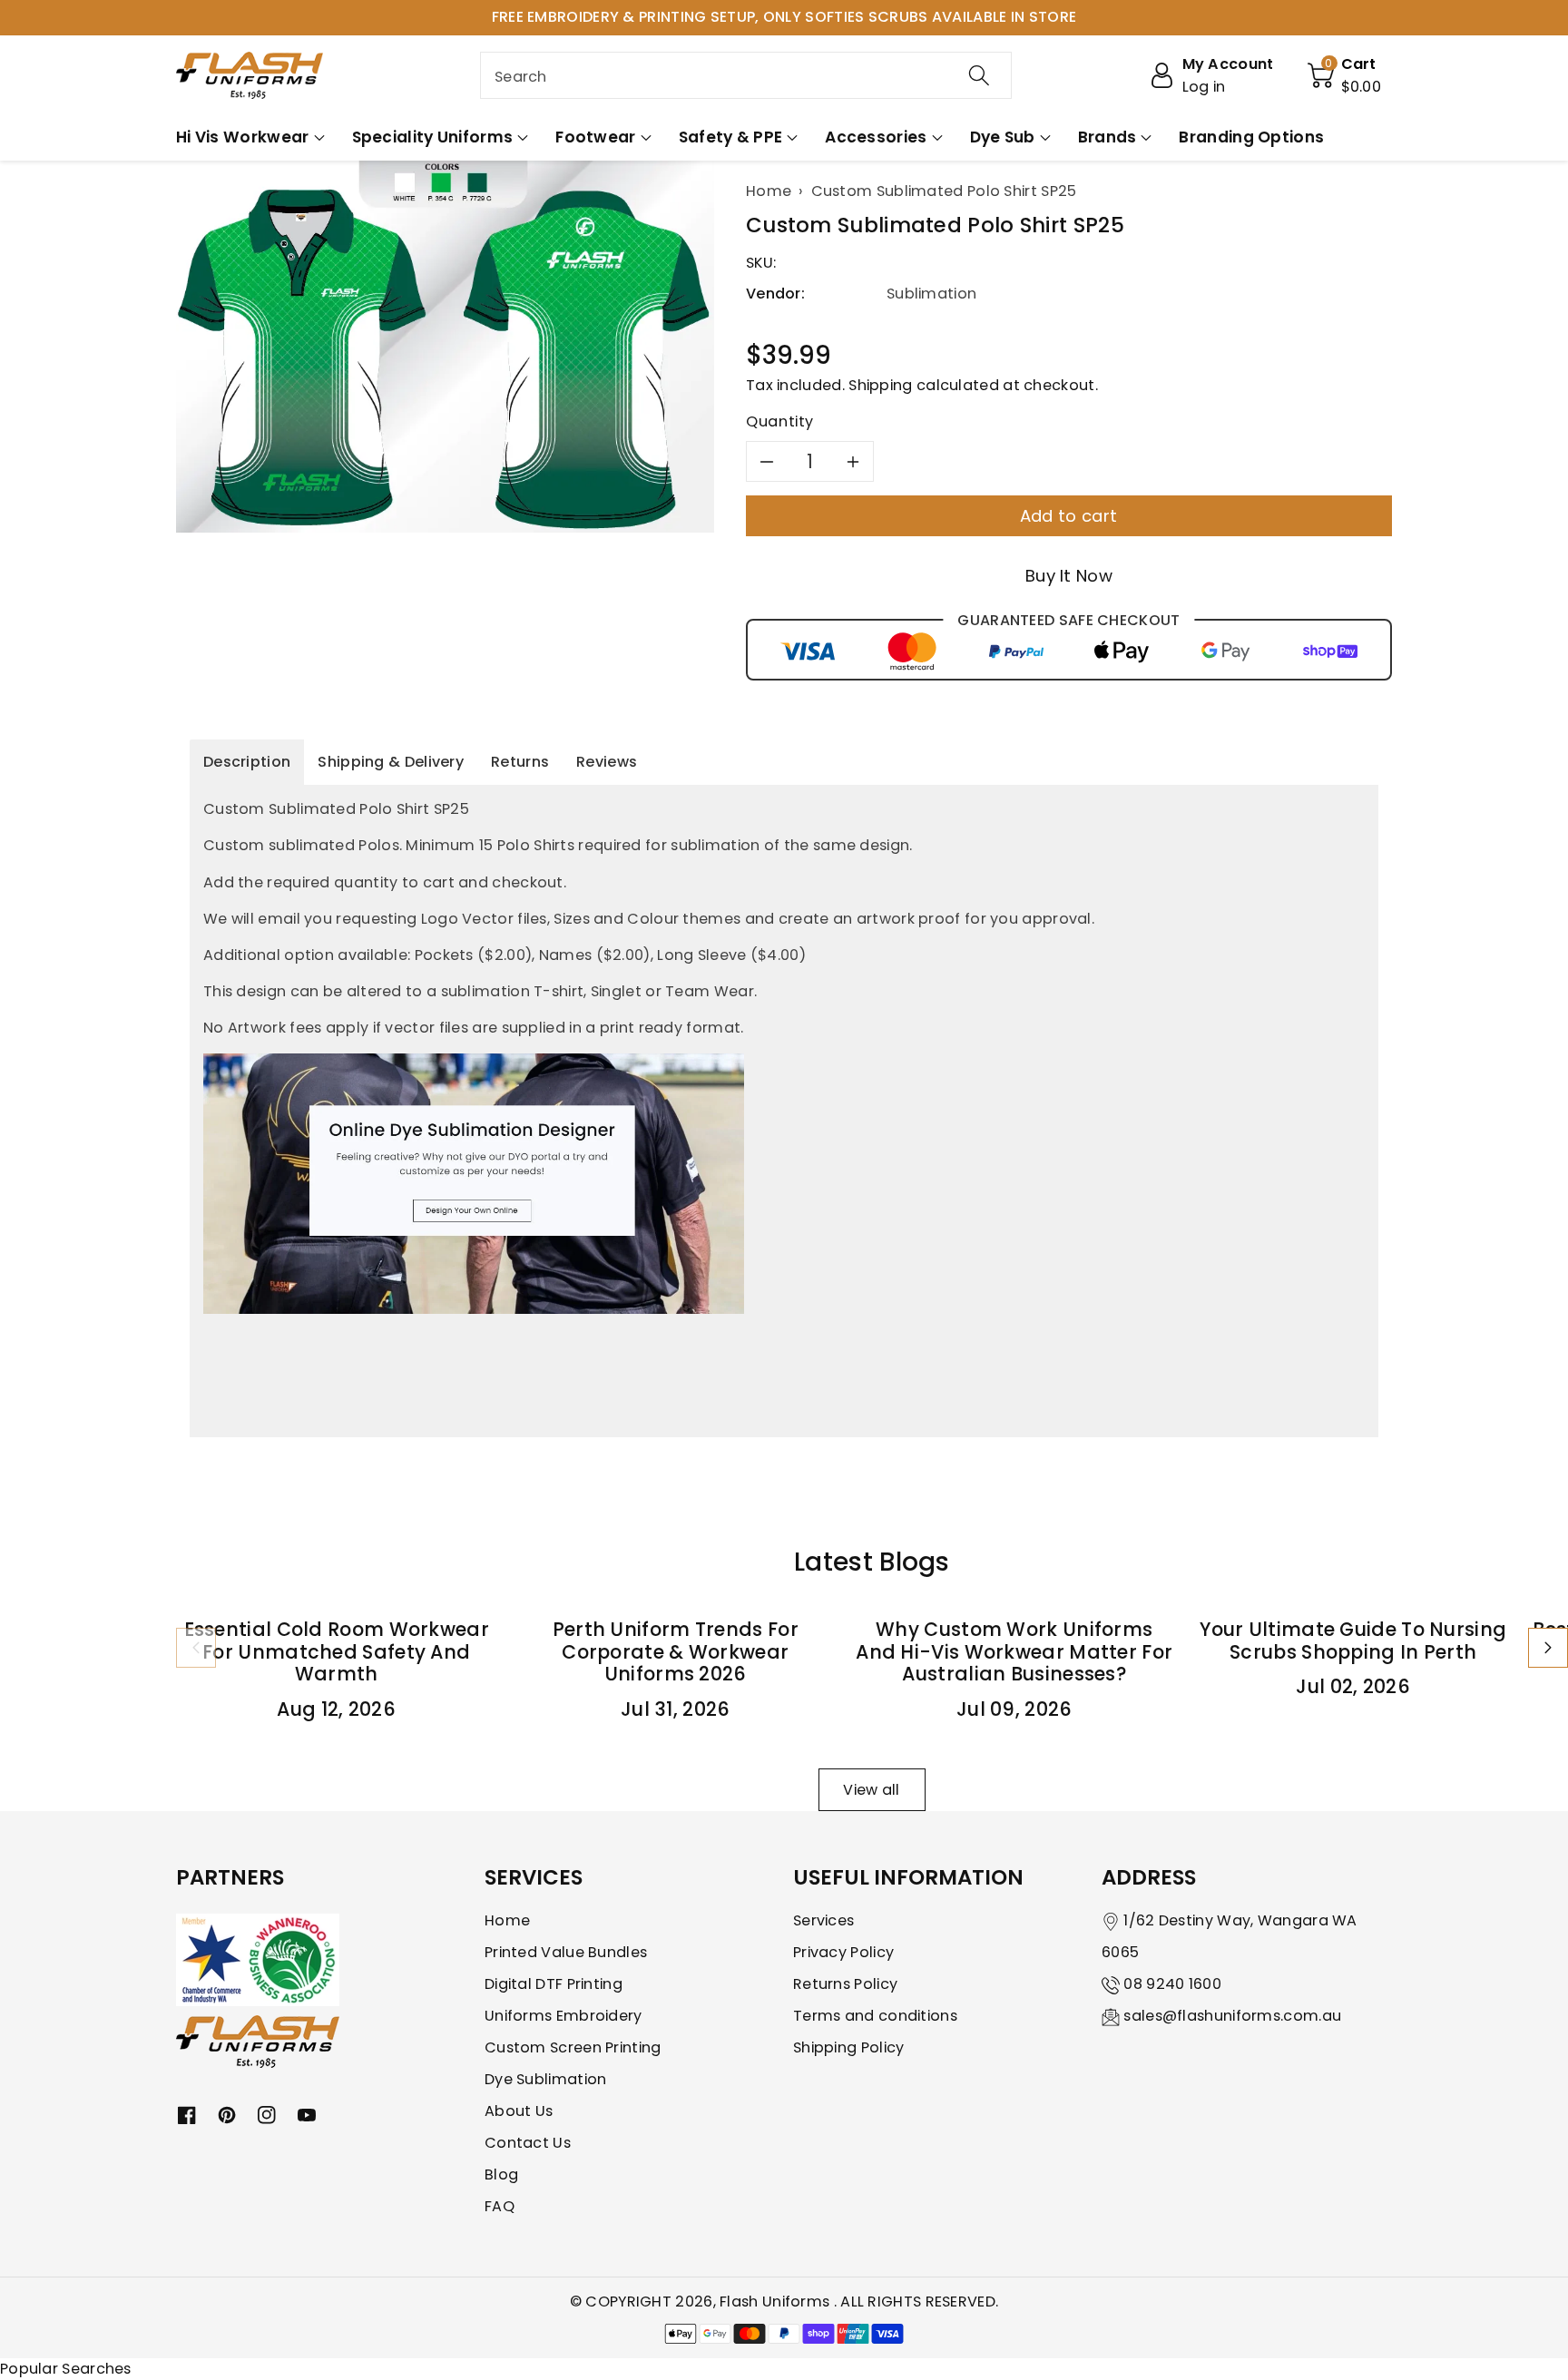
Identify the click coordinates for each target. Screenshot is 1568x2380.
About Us (519, 2111)
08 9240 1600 (1172, 1984)
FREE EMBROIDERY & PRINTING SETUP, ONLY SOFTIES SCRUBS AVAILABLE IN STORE (784, 17)
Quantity (780, 421)
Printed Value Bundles (566, 1952)
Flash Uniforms (777, 2302)
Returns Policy (845, 1984)
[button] (1345, 75)
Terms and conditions (875, 2016)
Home (507, 1920)
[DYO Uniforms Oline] (474, 1183)
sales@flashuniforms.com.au (1232, 2016)
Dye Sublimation (546, 2079)
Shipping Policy (849, 2047)
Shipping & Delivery (391, 762)
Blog (501, 2174)
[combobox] (746, 75)
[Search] (979, 75)
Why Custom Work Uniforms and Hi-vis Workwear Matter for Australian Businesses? (1014, 1652)
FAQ (500, 2206)
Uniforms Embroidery (563, 2016)
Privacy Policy (843, 1952)
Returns (520, 762)
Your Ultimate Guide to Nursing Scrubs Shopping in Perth (1353, 1641)
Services (823, 1920)
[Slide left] (196, 1648)
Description (247, 762)
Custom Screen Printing (573, 2047)
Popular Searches (66, 2369)
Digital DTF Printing (554, 1984)
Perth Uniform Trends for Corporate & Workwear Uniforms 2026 (676, 1652)
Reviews (607, 762)
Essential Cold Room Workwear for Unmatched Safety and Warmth (337, 1652)
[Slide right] (1548, 1648)
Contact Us (528, 2143)
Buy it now (1069, 576)
